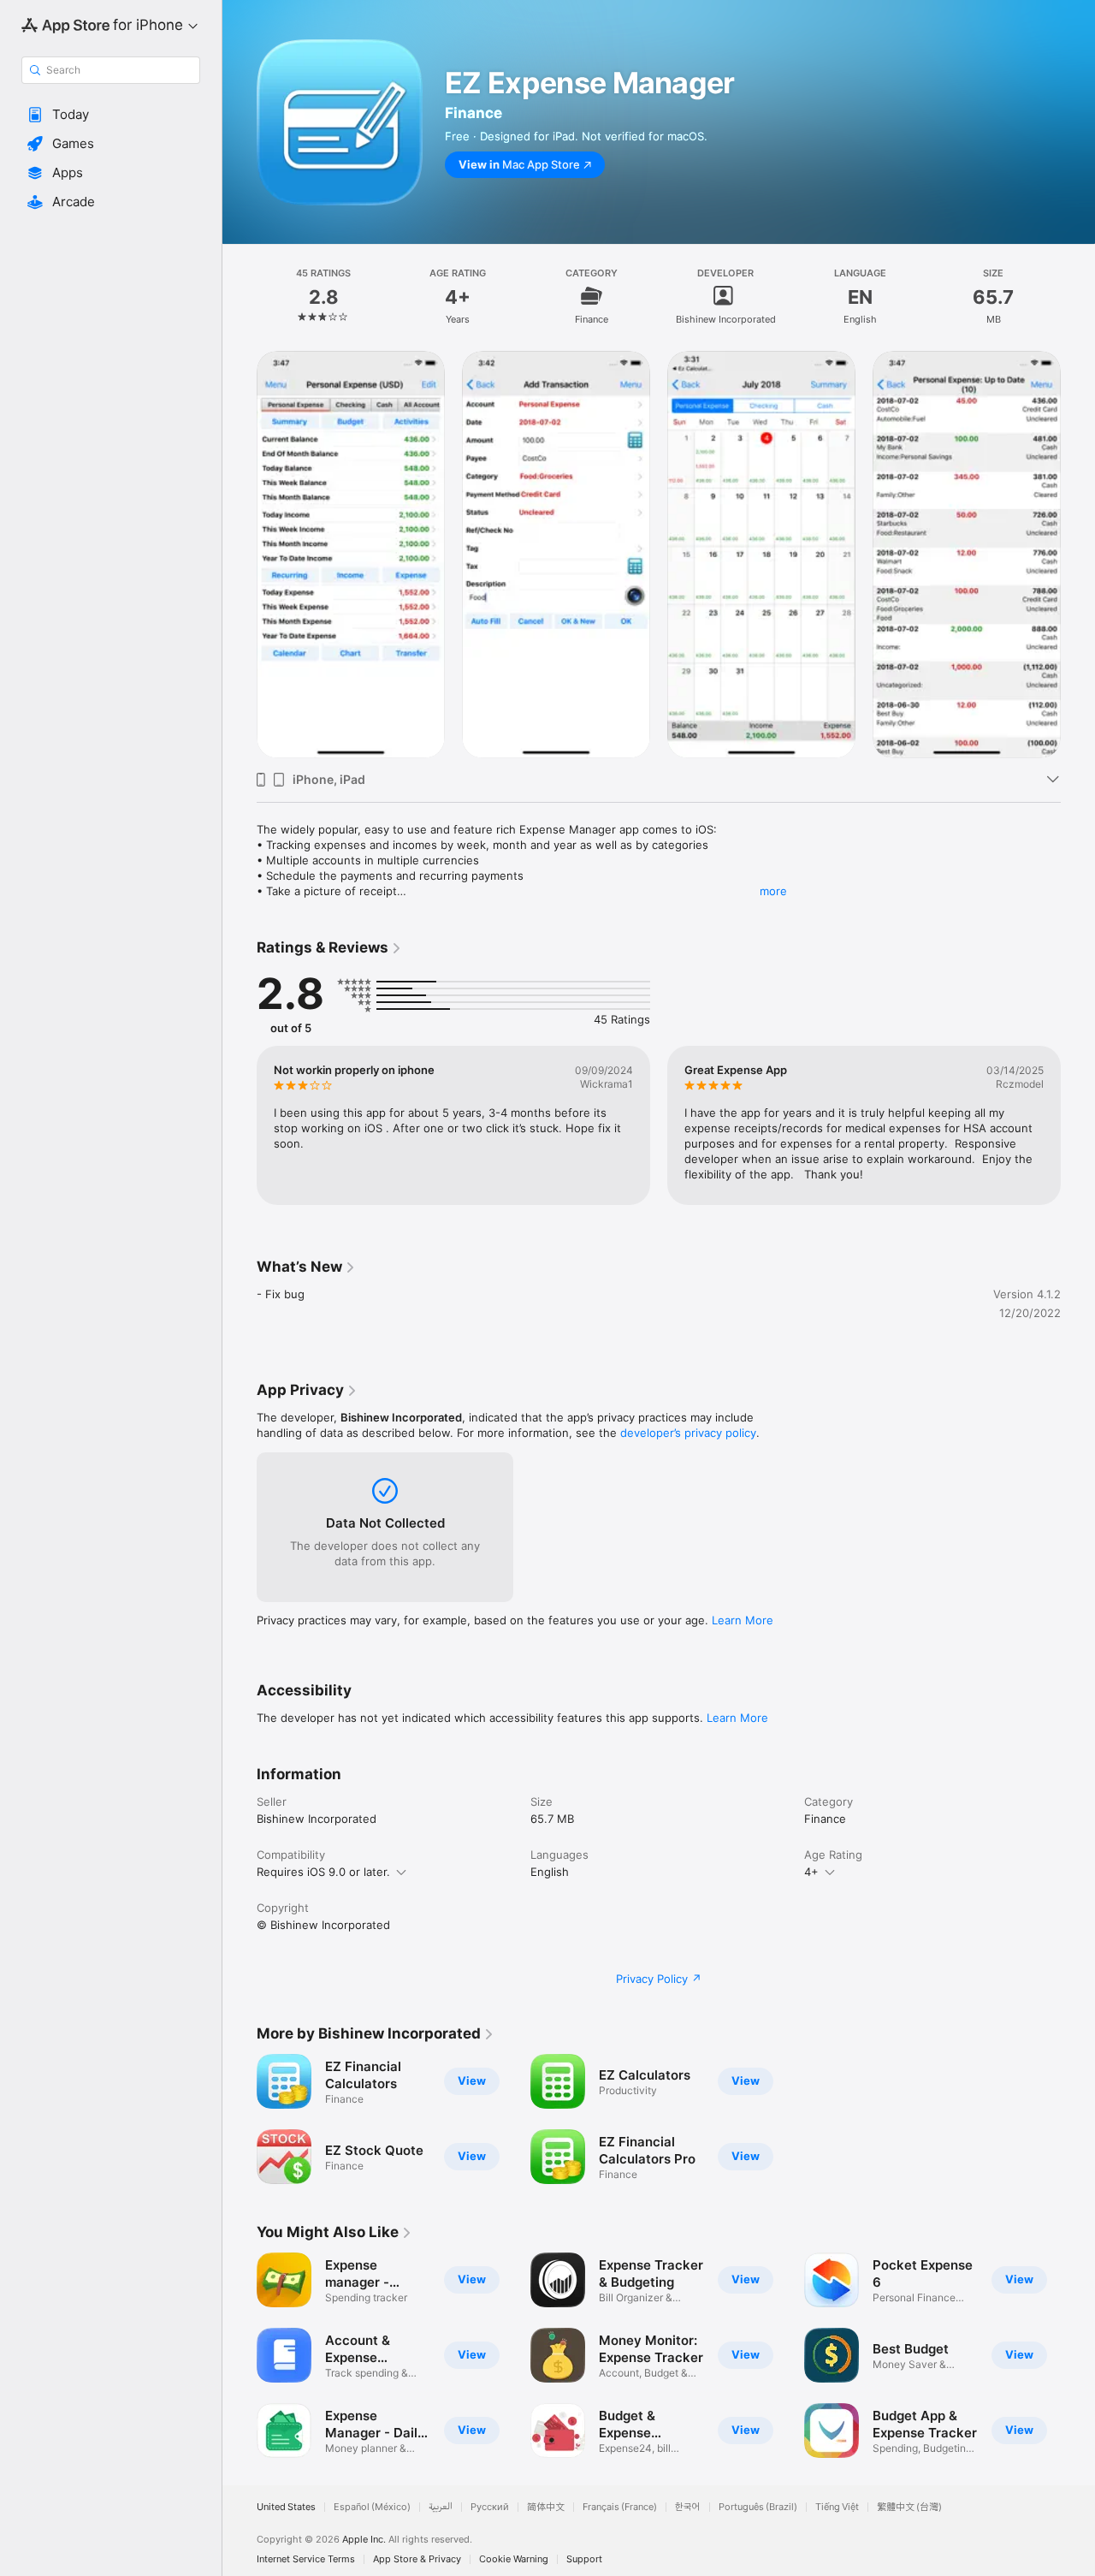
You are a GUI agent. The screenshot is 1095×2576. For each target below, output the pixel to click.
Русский (490, 2507)
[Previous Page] (240, 555)
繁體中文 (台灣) (909, 2507)
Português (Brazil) (758, 2507)
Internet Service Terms (306, 2559)
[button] (111, 115)
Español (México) (372, 2507)
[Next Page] (1078, 555)
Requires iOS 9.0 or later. (323, 1872)
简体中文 (546, 2507)
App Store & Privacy (417, 2559)
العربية (441, 2507)
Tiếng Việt (837, 2507)
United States (286, 2507)
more (773, 891)
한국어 (688, 2507)
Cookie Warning (514, 2559)
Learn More (743, 1620)
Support (584, 2559)
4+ (811, 1872)
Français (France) (620, 2507)
